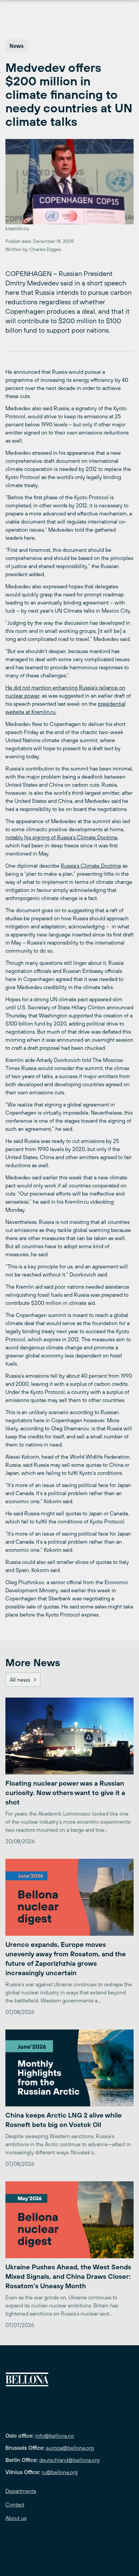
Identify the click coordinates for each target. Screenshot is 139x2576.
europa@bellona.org (70, 2448)
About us (16, 2518)
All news (20, 1680)
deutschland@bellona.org (69, 2460)
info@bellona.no (54, 2436)
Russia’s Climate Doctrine (91, 866)
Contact (15, 2504)
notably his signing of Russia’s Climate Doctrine (61, 837)
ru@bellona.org (60, 2472)
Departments (21, 2491)
